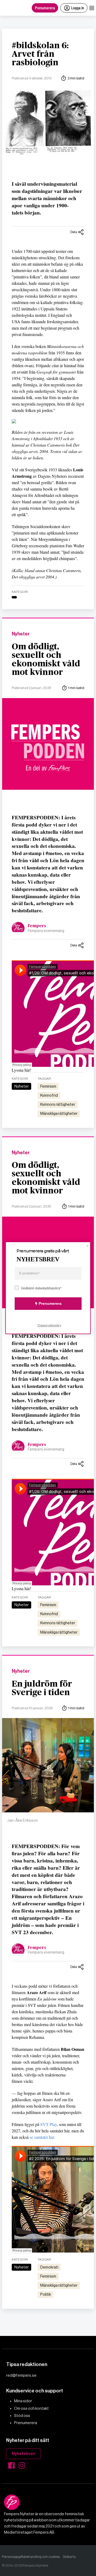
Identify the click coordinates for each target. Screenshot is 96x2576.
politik (46, 2294)
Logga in (78, 8)
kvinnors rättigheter (58, 1104)
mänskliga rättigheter (59, 1113)
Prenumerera (45, 8)
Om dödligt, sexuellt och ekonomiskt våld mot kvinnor (46, 659)
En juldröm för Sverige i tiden (42, 1688)
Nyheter (21, 634)
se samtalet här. (42, 2137)
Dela (74, 232)
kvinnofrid (49, 1095)
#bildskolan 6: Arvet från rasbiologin (40, 54)
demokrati (49, 2267)
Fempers (37, 926)
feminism (48, 1086)
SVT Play (49, 2124)
